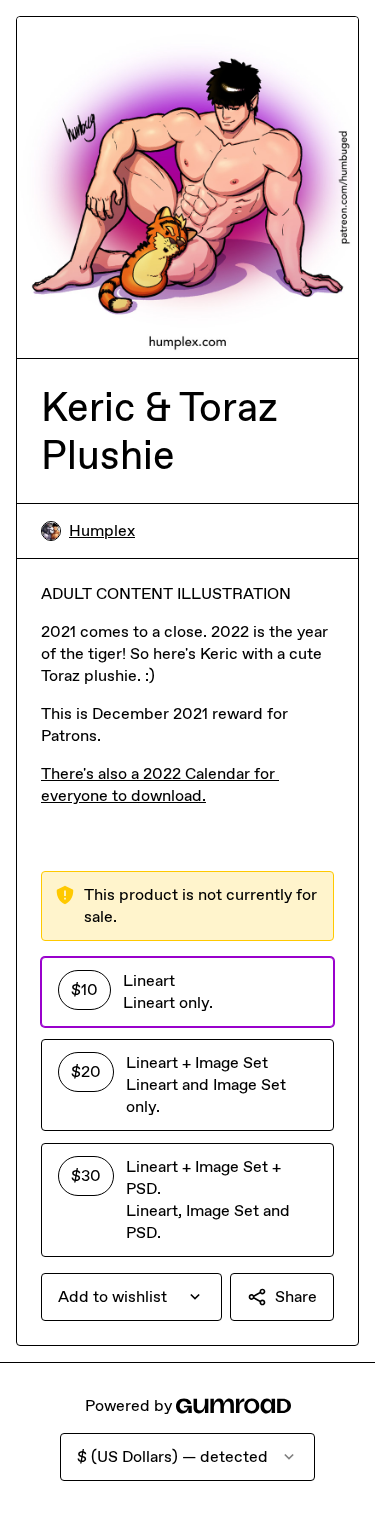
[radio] (187, 992)
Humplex (102, 530)
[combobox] (131, 1297)
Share (296, 1296)
